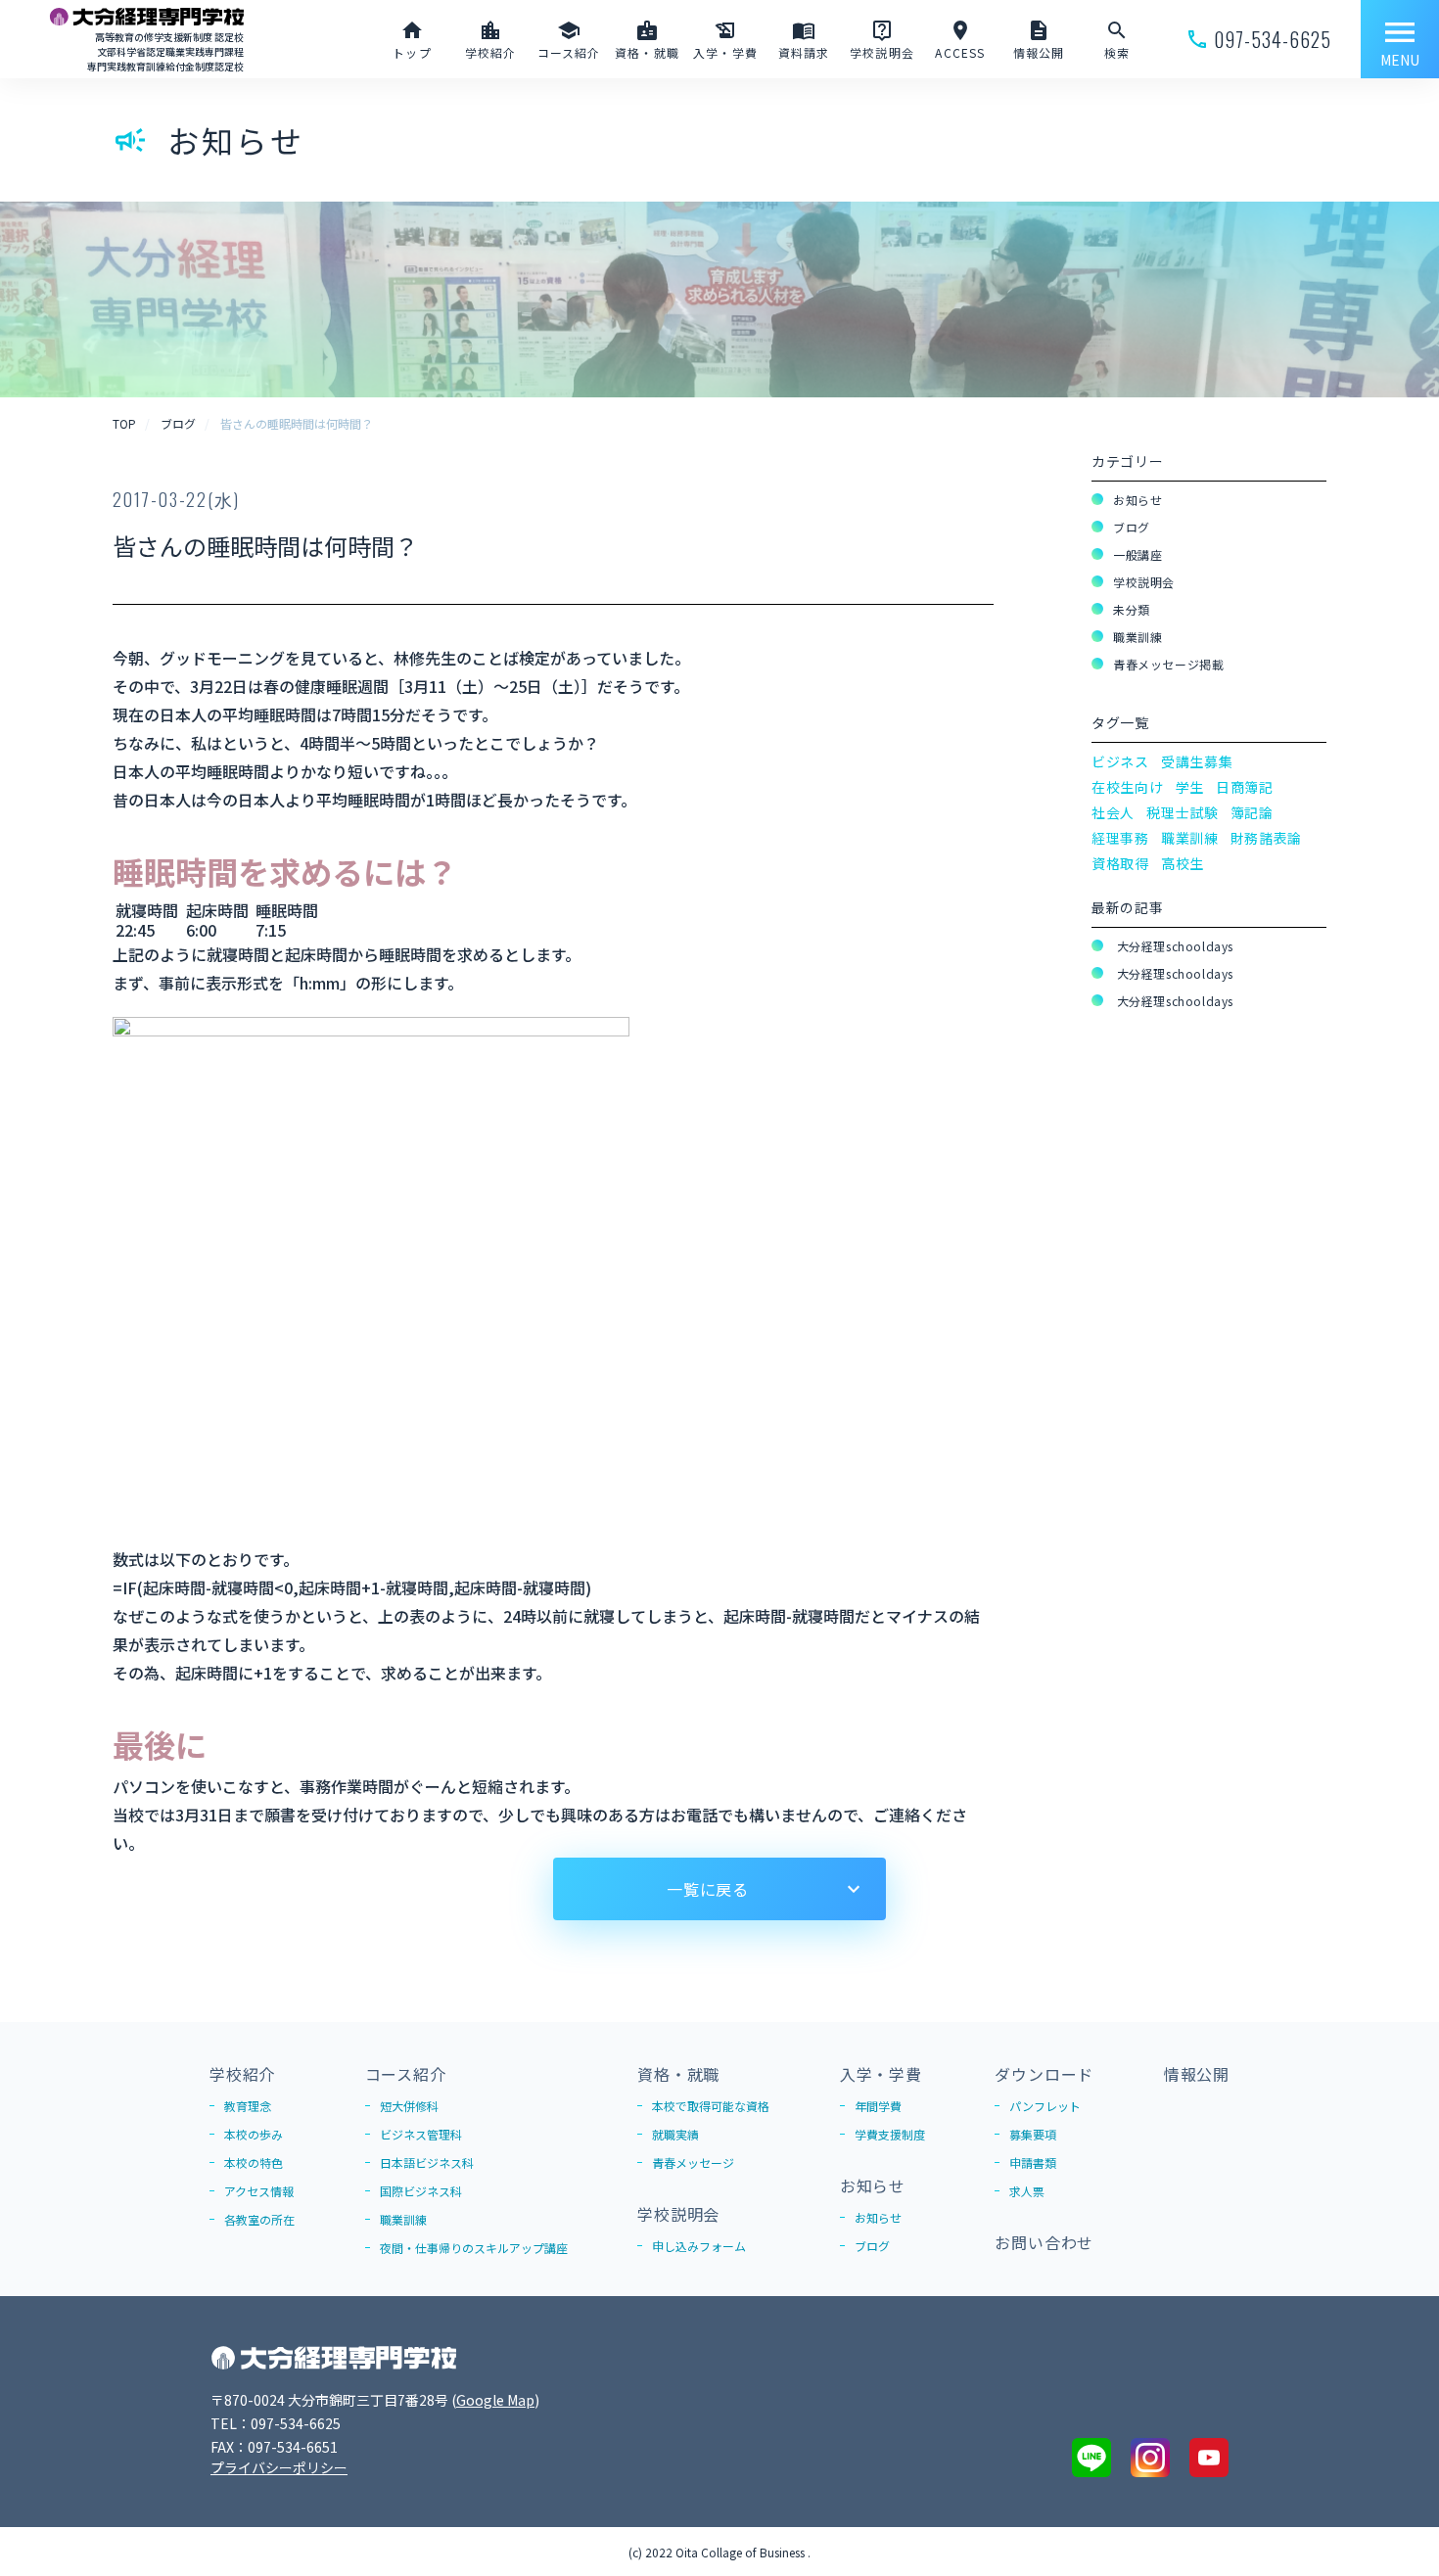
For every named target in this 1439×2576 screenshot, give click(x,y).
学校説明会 (1144, 582)
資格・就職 (678, 2074)
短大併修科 (409, 2106)
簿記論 (1252, 812)
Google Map (495, 2400)
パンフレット (1045, 2106)
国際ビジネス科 (421, 2191)
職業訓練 (1137, 637)
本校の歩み (254, 2134)
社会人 (1113, 812)
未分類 (1132, 609)
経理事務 (1120, 838)
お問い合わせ (1044, 2242)
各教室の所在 (259, 2219)
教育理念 (248, 2106)
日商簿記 (1245, 787)
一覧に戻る (708, 1889)
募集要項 (1033, 2134)
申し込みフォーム (699, 2246)
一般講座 (1137, 554)
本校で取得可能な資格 (711, 2106)
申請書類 (1033, 2162)
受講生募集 (1197, 761)
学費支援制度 (890, 2134)
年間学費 (878, 2106)
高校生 (1183, 863)
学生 (1190, 787)
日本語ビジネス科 (427, 2162)
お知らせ (1137, 500)
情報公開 (1197, 2074)
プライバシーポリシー (279, 2467)
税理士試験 (1183, 812)
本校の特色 (254, 2162)
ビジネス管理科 (421, 2134)
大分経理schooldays (1173, 946)
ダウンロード (1044, 2074)
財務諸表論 (1267, 838)
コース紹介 (406, 2074)
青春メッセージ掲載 (1168, 664)
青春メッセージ (693, 2162)
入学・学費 (881, 2074)
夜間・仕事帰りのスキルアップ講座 (474, 2248)
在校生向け (1128, 787)
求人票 (1027, 2191)
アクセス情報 (259, 2191)
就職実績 (675, 2134)
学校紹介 (242, 2074)
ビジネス (1120, 761)
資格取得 (1120, 863)
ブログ (1132, 527)
